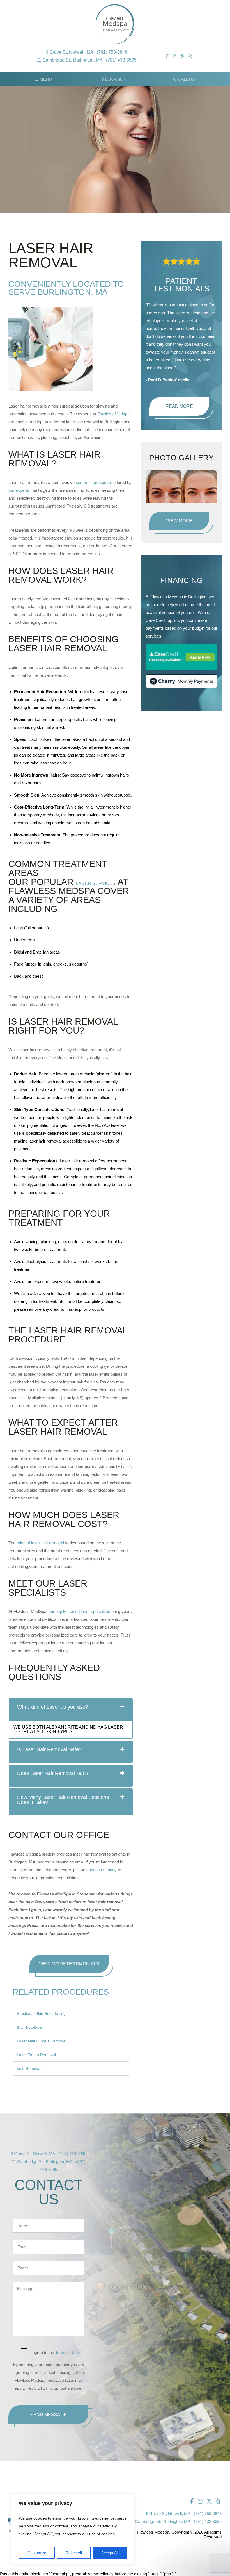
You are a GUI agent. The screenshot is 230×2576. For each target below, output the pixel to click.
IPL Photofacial (30, 2027)
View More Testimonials (69, 1964)
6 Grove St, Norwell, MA (70, 52)
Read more (179, 406)
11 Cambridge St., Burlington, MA (70, 60)
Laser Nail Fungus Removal (42, 2041)
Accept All (110, 2553)
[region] (73, 2529)
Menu (45, 79)
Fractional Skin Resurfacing (41, 2013)
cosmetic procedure (94, 482)
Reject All (74, 2553)
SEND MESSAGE (49, 2415)
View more (179, 521)
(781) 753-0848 (112, 52)
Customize (37, 2553)
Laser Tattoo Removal (36, 2055)
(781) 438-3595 (121, 60)
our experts (19, 490)
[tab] (71, 1709)
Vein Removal (29, 2068)
